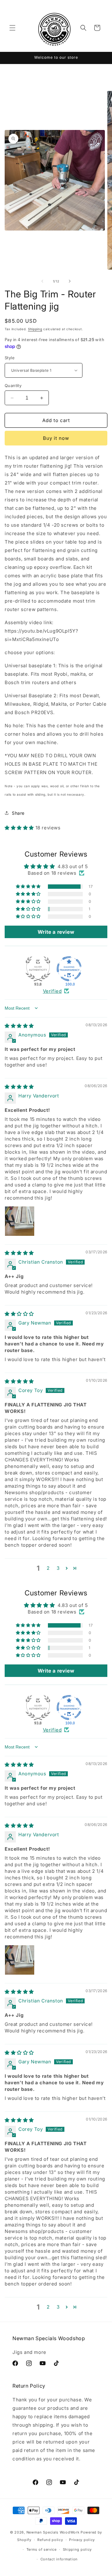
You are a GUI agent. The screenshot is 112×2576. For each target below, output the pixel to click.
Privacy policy (82, 2540)
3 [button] (58, 1568)
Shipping (35, 329)
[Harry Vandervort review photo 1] (20, 1221)
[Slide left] (42, 281)
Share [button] (18, 813)
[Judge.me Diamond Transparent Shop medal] (69, 969)
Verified (52, 991)
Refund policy (50, 2540)
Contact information (59, 2559)
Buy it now (56, 438)
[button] (12, 28)
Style (10, 358)
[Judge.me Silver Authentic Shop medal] (38, 969)
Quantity (13, 385)
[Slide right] (70, 281)
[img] (19, 1026)
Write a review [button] (56, 932)
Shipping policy (77, 2549)
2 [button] (48, 1568)
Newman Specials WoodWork (53, 2532)
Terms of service (42, 2549)
